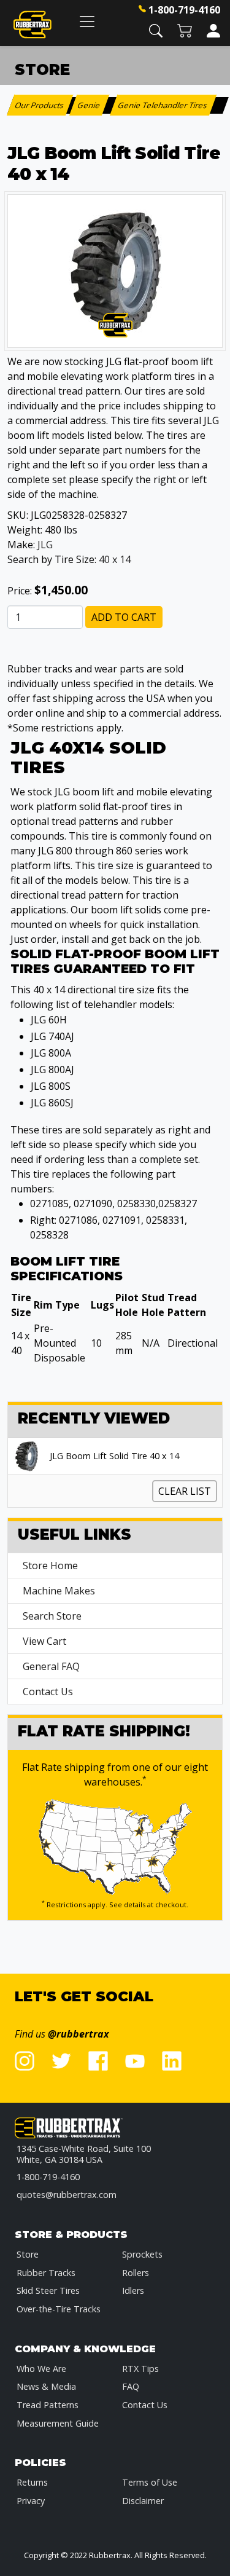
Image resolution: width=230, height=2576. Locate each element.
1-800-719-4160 (184, 10)
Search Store (52, 1616)
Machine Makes (59, 1591)
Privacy (31, 2501)
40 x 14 (115, 559)
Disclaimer (143, 2501)
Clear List (185, 1491)
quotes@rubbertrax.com (67, 2195)
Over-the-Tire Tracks (59, 2309)
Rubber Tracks (46, 2273)
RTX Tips (140, 2369)
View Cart (44, 1641)
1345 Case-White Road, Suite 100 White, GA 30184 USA (84, 2154)
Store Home (50, 1566)
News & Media (46, 2386)
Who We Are (41, 2369)
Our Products (40, 105)
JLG (45, 545)
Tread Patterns (48, 2405)
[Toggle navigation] (87, 21)
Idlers (133, 2290)
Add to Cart (124, 617)
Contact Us (48, 1692)
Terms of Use (150, 2482)
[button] (156, 30)
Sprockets (142, 2254)
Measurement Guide (58, 2423)
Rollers (136, 2273)
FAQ (131, 2386)
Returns (32, 2482)
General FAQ (51, 1666)
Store (28, 2254)
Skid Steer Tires (48, 2290)
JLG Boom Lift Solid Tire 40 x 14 (114, 1456)
